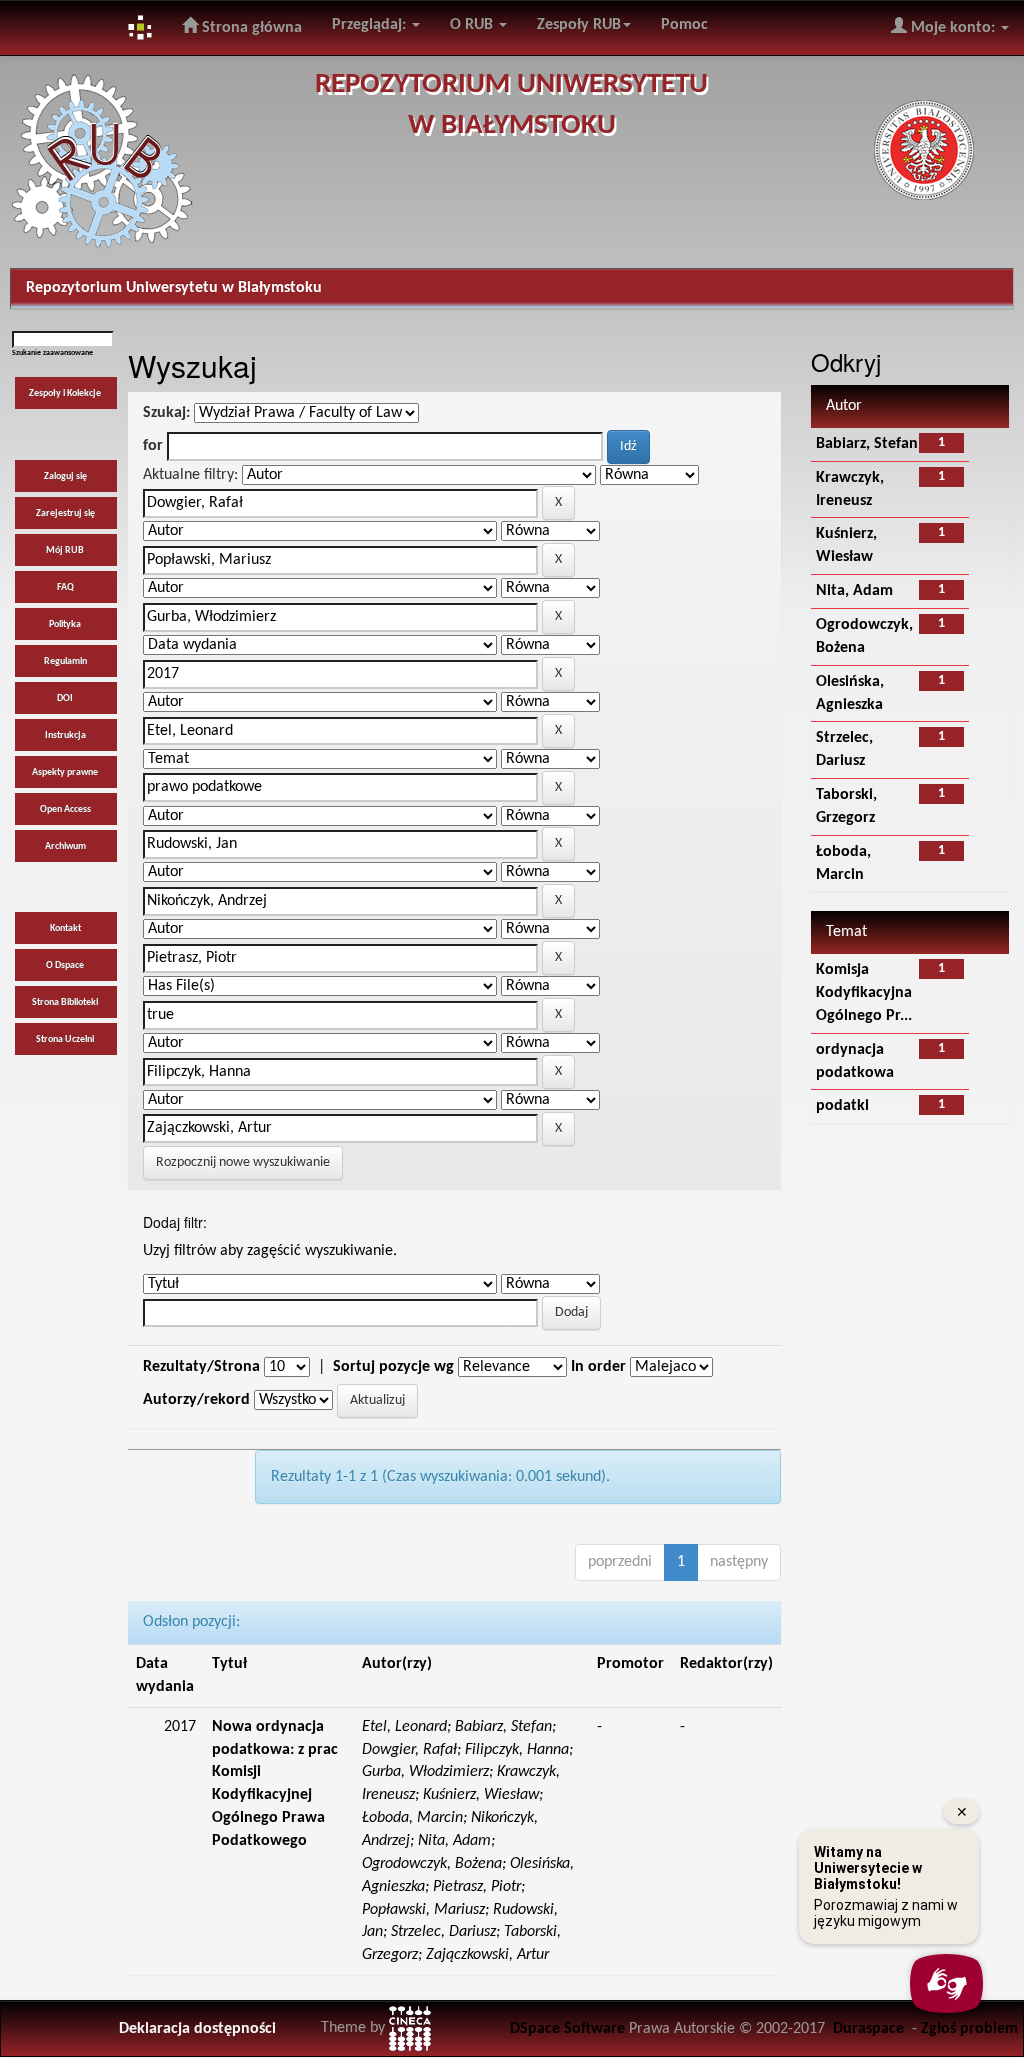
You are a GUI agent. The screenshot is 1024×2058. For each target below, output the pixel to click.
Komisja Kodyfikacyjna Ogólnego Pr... (864, 993)
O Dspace (65, 965)
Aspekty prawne (65, 772)
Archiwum (65, 846)
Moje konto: (953, 28)
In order (598, 1367)
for (153, 446)
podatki (842, 1106)
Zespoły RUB (579, 25)
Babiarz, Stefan (867, 444)
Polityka (65, 624)
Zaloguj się (65, 476)
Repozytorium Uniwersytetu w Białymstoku (174, 288)
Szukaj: (166, 413)
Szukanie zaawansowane (52, 353)
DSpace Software (567, 2029)
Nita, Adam (854, 591)
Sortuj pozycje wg (393, 1367)
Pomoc (684, 25)
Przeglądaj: (371, 25)
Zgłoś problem (969, 2029)
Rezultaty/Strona (201, 1367)
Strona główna (250, 28)
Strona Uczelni (65, 1039)
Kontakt (65, 928)
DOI (65, 698)
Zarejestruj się (65, 513)
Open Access (65, 809)
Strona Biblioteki (65, 1002)
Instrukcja (65, 735)
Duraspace (868, 2029)
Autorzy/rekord (196, 1400)
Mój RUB (65, 550)
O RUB (473, 25)
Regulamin (65, 661)
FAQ (65, 587)
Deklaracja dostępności (197, 2029)
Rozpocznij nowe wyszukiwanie (243, 1162)
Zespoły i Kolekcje (65, 393)
